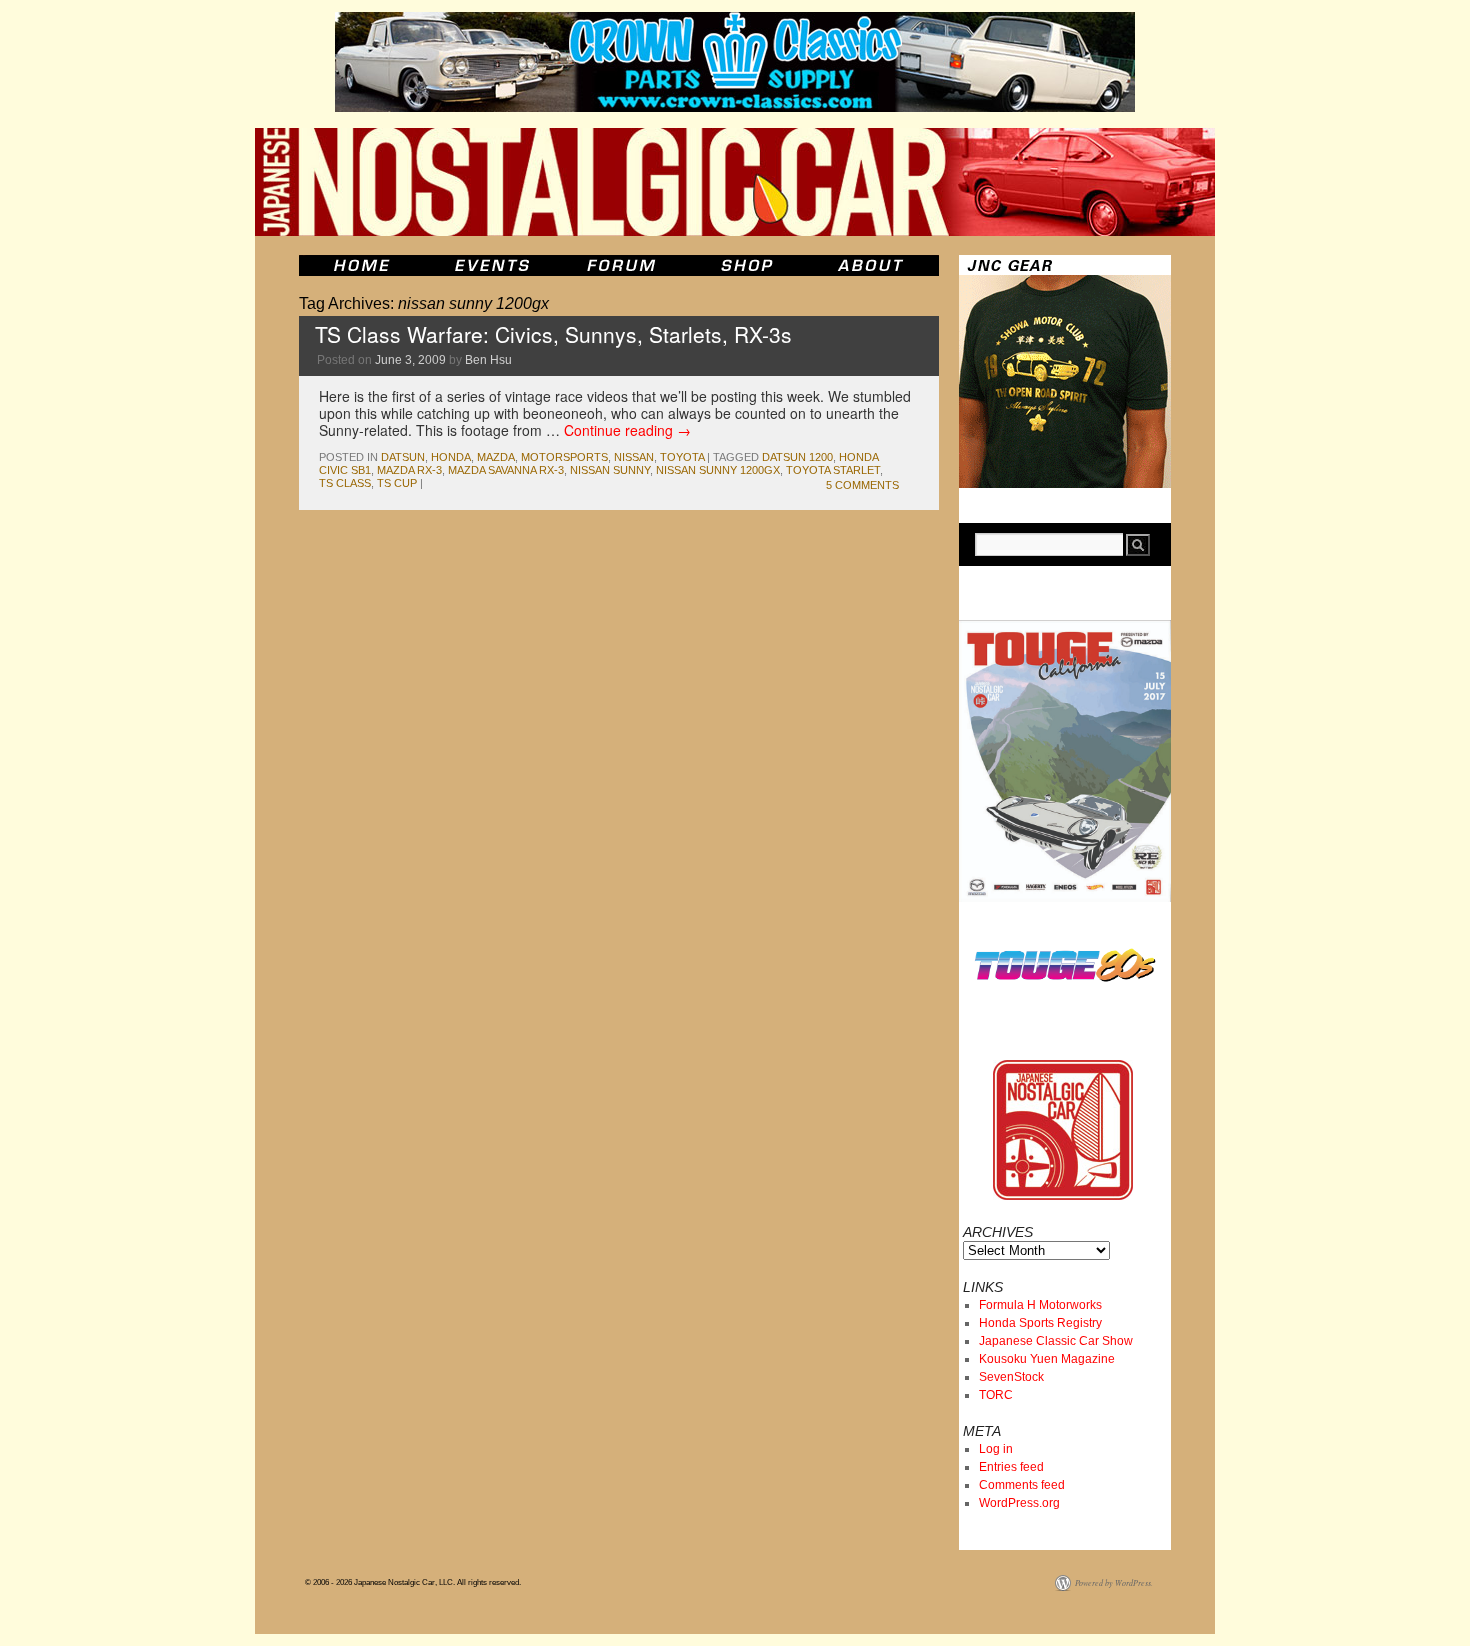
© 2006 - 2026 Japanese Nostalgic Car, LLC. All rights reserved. (413, 1582)
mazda (496, 457)
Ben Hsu (488, 360)
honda (451, 457)
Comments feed (1022, 1485)
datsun (403, 457)
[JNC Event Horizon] (492, 265)
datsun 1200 (797, 457)
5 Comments (862, 485)
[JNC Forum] (624, 265)
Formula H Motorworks (1040, 1305)
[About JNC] (872, 265)
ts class (345, 483)
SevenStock (1011, 1377)
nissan (634, 457)
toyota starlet (833, 470)
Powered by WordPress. (1114, 1582)
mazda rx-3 (409, 470)
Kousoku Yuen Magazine (1047, 1359)
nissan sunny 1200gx (718, 470)
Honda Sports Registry (1040, 1323)
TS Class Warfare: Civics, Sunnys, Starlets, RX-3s (553, 334)
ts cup (397, 483)
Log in (996, 1449)
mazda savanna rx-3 (506, 470)
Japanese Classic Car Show (1056, 1341)
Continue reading (627, 430)
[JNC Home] (361, 265)
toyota (682, 457)
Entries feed (1011, 1467)
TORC (996, 1395)
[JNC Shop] (747, 265)
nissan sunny (610, 470)
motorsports (564, 457)
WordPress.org (1019, 1503)
